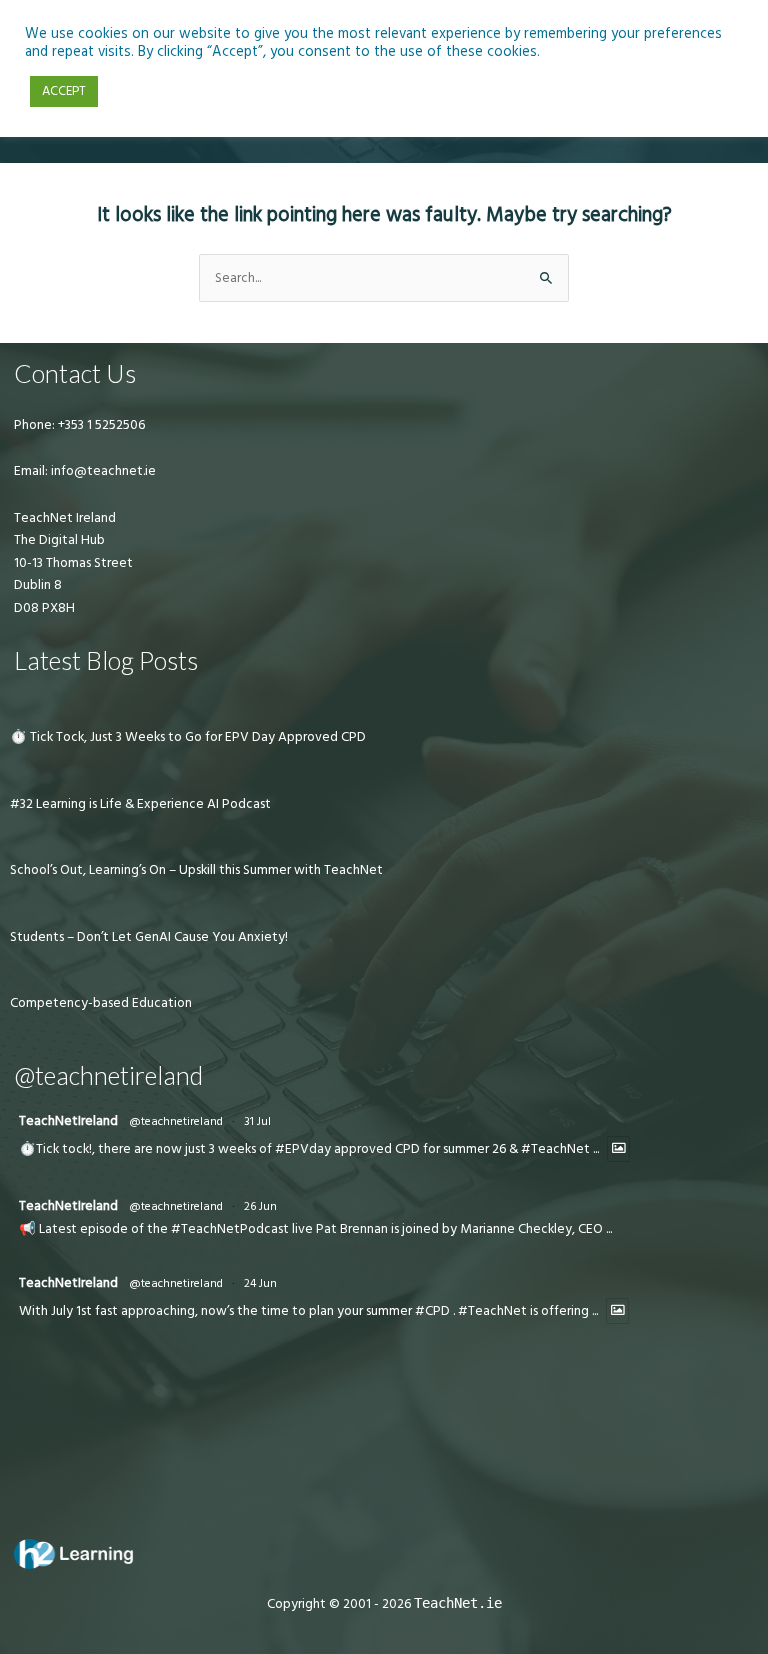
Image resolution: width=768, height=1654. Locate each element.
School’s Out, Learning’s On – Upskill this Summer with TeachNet (196, 870)
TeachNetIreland (68, 1121)
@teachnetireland (176, 1121)
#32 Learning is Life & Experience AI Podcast (140, 804)
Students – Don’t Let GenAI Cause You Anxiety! (149, 937)
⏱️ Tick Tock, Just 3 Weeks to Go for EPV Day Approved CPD (188, 737)
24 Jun (260, 1283)
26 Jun (260, 1206)
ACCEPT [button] (64, 91)
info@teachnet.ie (102, 471)
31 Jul (257, 1121)
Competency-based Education (101, 1003)
